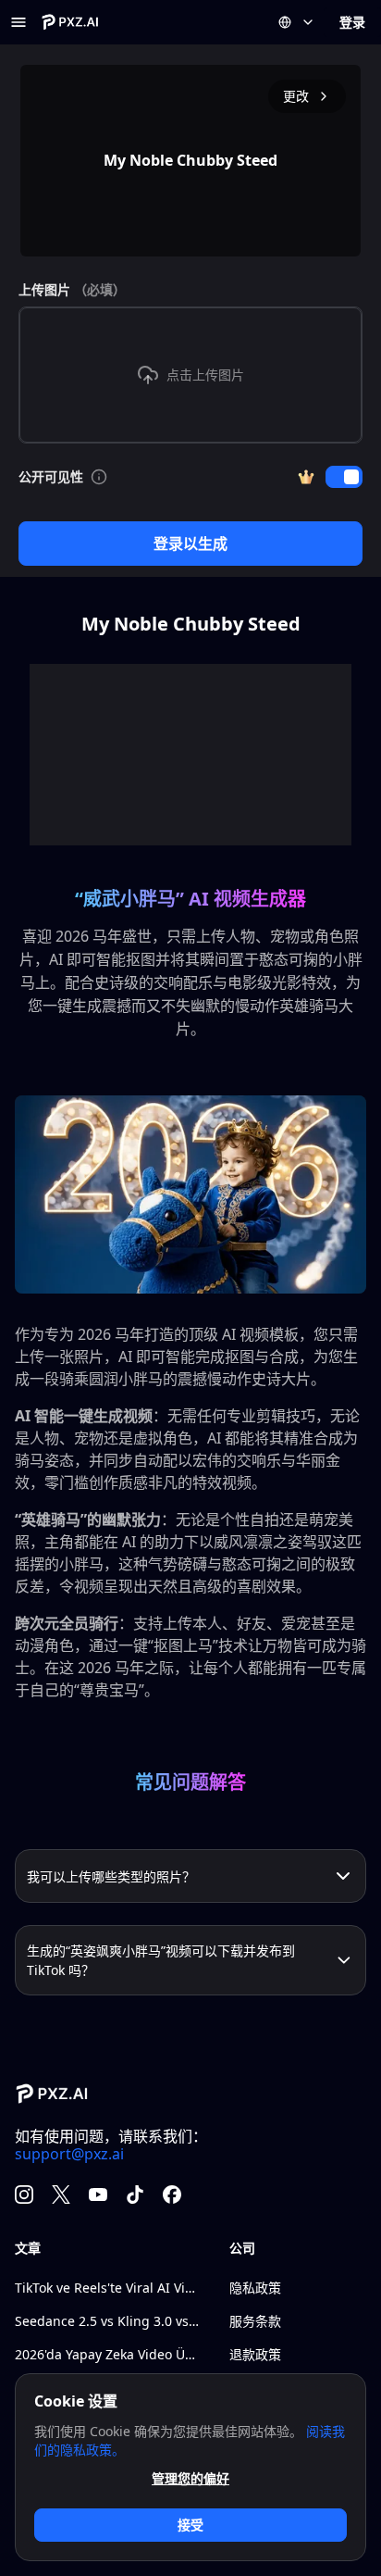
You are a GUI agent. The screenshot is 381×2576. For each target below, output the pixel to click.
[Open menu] (297, 22)
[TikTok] (135, 2195)
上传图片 (72, 289)
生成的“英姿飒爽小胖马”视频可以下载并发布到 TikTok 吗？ (161, 1960)
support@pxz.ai (69, 2154)
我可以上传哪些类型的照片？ (111, 1876)
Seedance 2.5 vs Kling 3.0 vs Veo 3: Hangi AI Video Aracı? (107, 2321)
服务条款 (255, 2321)
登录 (352, 22)
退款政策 (255, 2354)
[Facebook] (172, 2195)
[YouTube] (98, 2195)
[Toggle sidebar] (18, 22)
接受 (190, 2525)
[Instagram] (24, 2195)
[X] (61, 2195)
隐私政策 (255, 2288)
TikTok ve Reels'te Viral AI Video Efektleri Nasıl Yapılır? (107, 2288)
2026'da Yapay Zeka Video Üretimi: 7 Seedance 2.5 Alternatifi (107, 2354)
